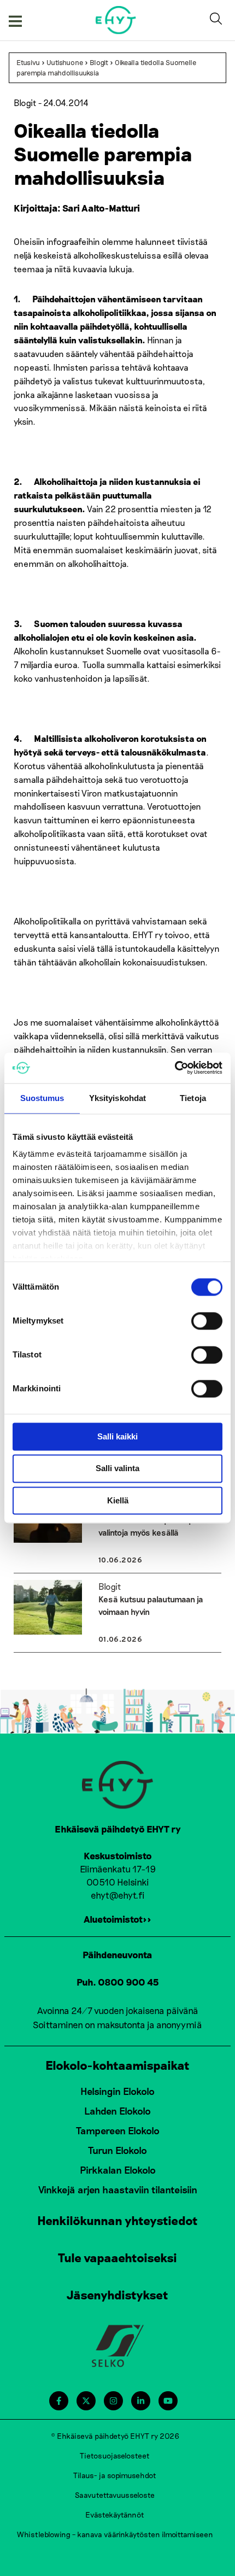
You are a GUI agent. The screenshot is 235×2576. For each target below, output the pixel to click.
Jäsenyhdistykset (117, 2294)
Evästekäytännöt (115, 2514)
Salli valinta (117, 1469)
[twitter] (86, 2401)
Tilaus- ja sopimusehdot (115, 2475)
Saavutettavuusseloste (115, 2495)
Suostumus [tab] (42, 1098)
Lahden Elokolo (117, 2111)
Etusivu (28, 62)
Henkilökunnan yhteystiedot (117, 2220)
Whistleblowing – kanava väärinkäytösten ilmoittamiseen (115, 2534)
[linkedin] (141, 2401)
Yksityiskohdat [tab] (117, 1098)
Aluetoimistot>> (117, 1919)
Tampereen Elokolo (118, 2130)
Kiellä (118, 1500)
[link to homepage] (116, 20)
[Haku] (218, 20)
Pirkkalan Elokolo (118, 2170)
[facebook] (59, 2401)
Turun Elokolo (117, 2150)
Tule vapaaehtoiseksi (117, 2257)
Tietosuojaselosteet (115, 2455)
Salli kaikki (117, 1436)
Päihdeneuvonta (117, 1954)
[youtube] (168, 2401)
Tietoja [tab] (193, 1098)
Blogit (99, 62)
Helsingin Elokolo (117, 2091)
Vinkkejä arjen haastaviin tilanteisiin (118, 2189)
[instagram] (113, 2401)
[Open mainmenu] (15, 20)
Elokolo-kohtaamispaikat (117, 2065)
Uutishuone (65, 62)
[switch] (207, 1321)
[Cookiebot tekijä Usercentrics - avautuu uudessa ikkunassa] (175, 1068)
